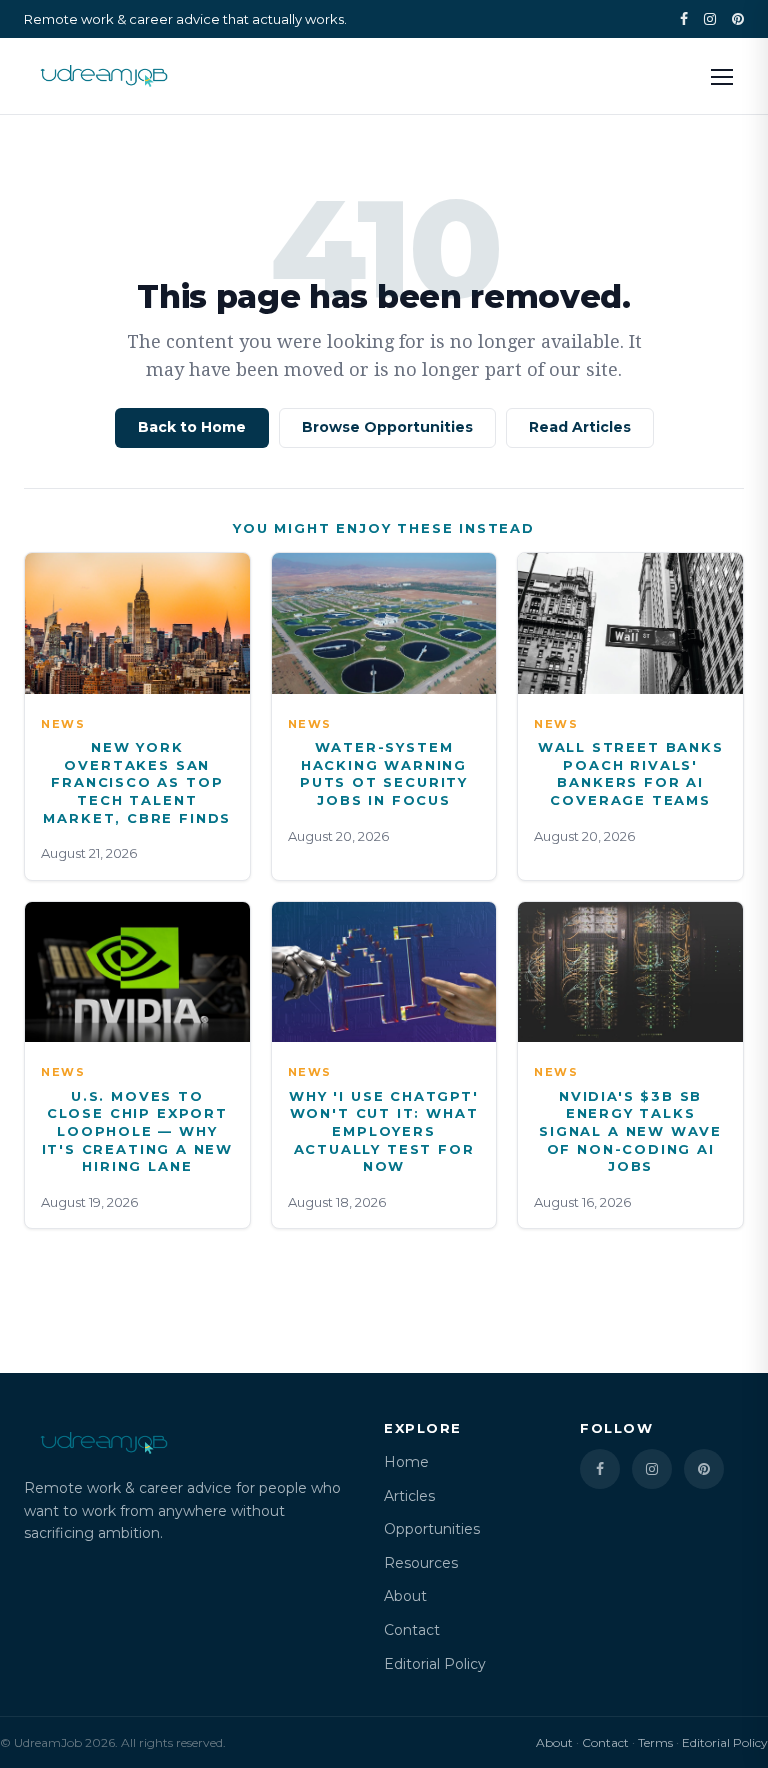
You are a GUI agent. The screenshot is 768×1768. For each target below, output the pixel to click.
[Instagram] (710, 19)
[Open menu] (722, 76)
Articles (409, 1496)
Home (406, 1462)
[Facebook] (684, 19)
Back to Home (192, 427)
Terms (655, 1742)
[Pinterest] (738, 19)
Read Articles (580, 427)
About (405, 1596)
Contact (412, 1630)
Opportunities (432, 1529)
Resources (421, 1563)
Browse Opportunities (387, 427)
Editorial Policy (435, 1664)
